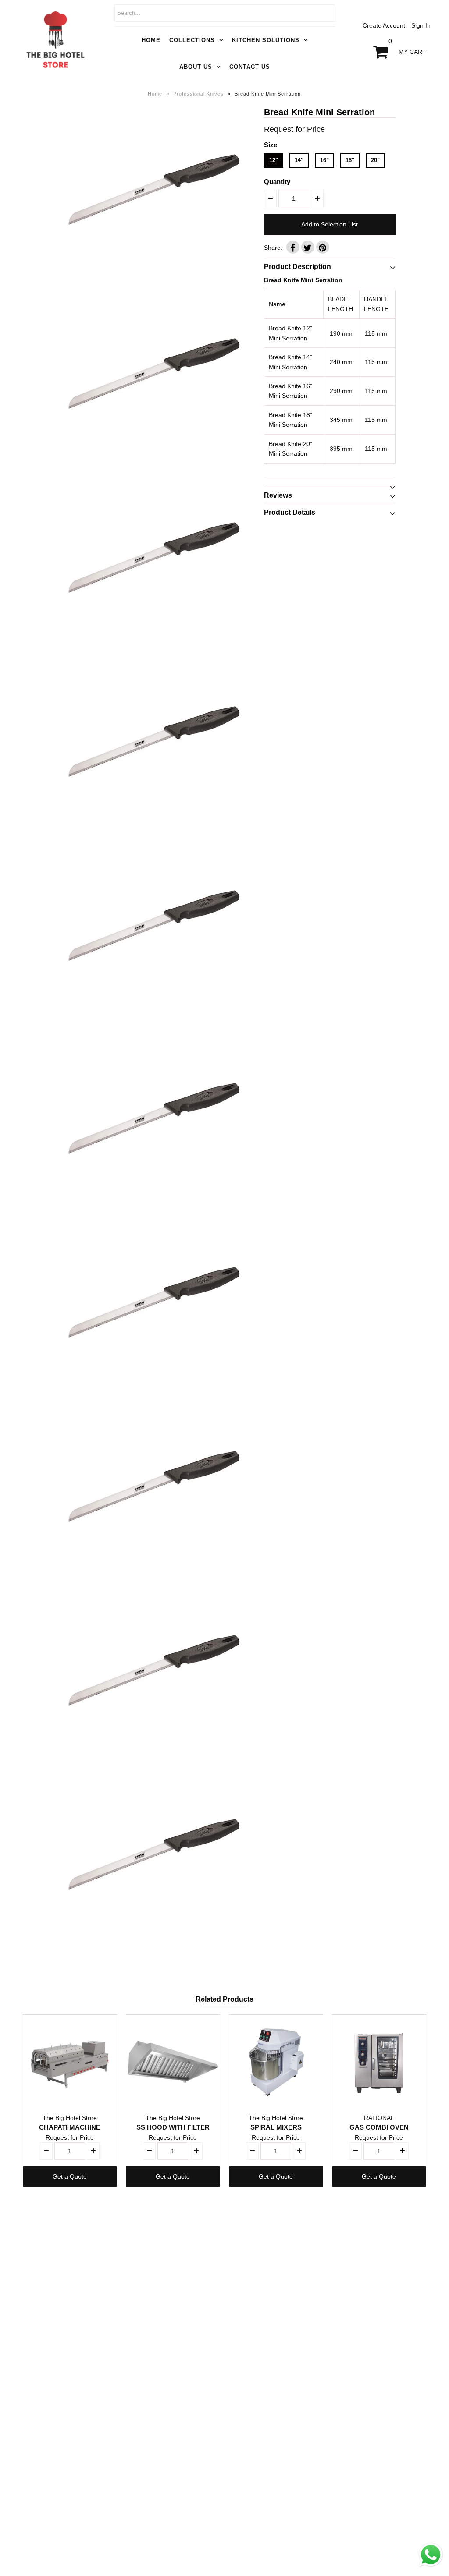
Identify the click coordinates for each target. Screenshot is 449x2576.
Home (151, 40)
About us (196, 67)
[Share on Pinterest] (323, 247)
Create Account (384, 25)
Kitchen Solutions (266, 40)
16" (324, 160)
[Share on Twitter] (308, 247)
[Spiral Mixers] (276, 2061)
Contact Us (250, 67)
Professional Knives (198, 94)
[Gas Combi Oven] (379, 2061)
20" (375, 160)
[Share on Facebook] (293, 247)
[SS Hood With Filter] (173, 2061)
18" (350, 160)
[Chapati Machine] (70, 2061)
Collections (192, 40)
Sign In (421, 25)
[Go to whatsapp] (431, 2567)
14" (299, 160)
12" (274, 160)
